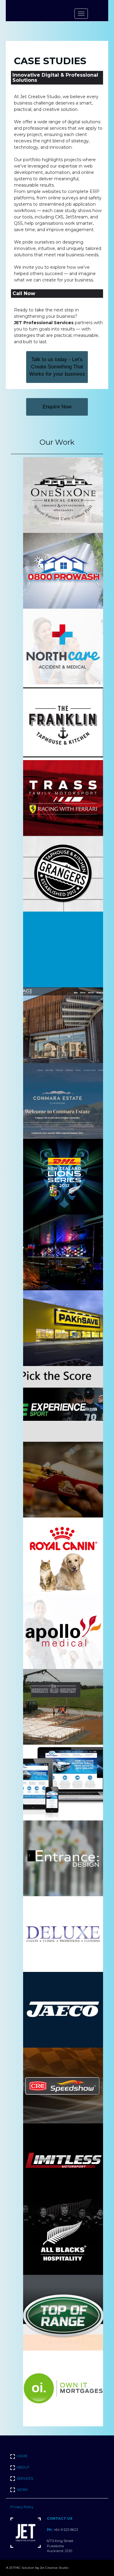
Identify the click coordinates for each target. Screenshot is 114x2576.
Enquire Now (57, 407)
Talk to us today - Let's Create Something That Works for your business (57, 367)
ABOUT (23, 2467)
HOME (22, 2456)
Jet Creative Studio (54, 2568)
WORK (22, 2490)
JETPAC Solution (22, 2568)
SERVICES (25, 2478)
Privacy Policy (22, 2507)
